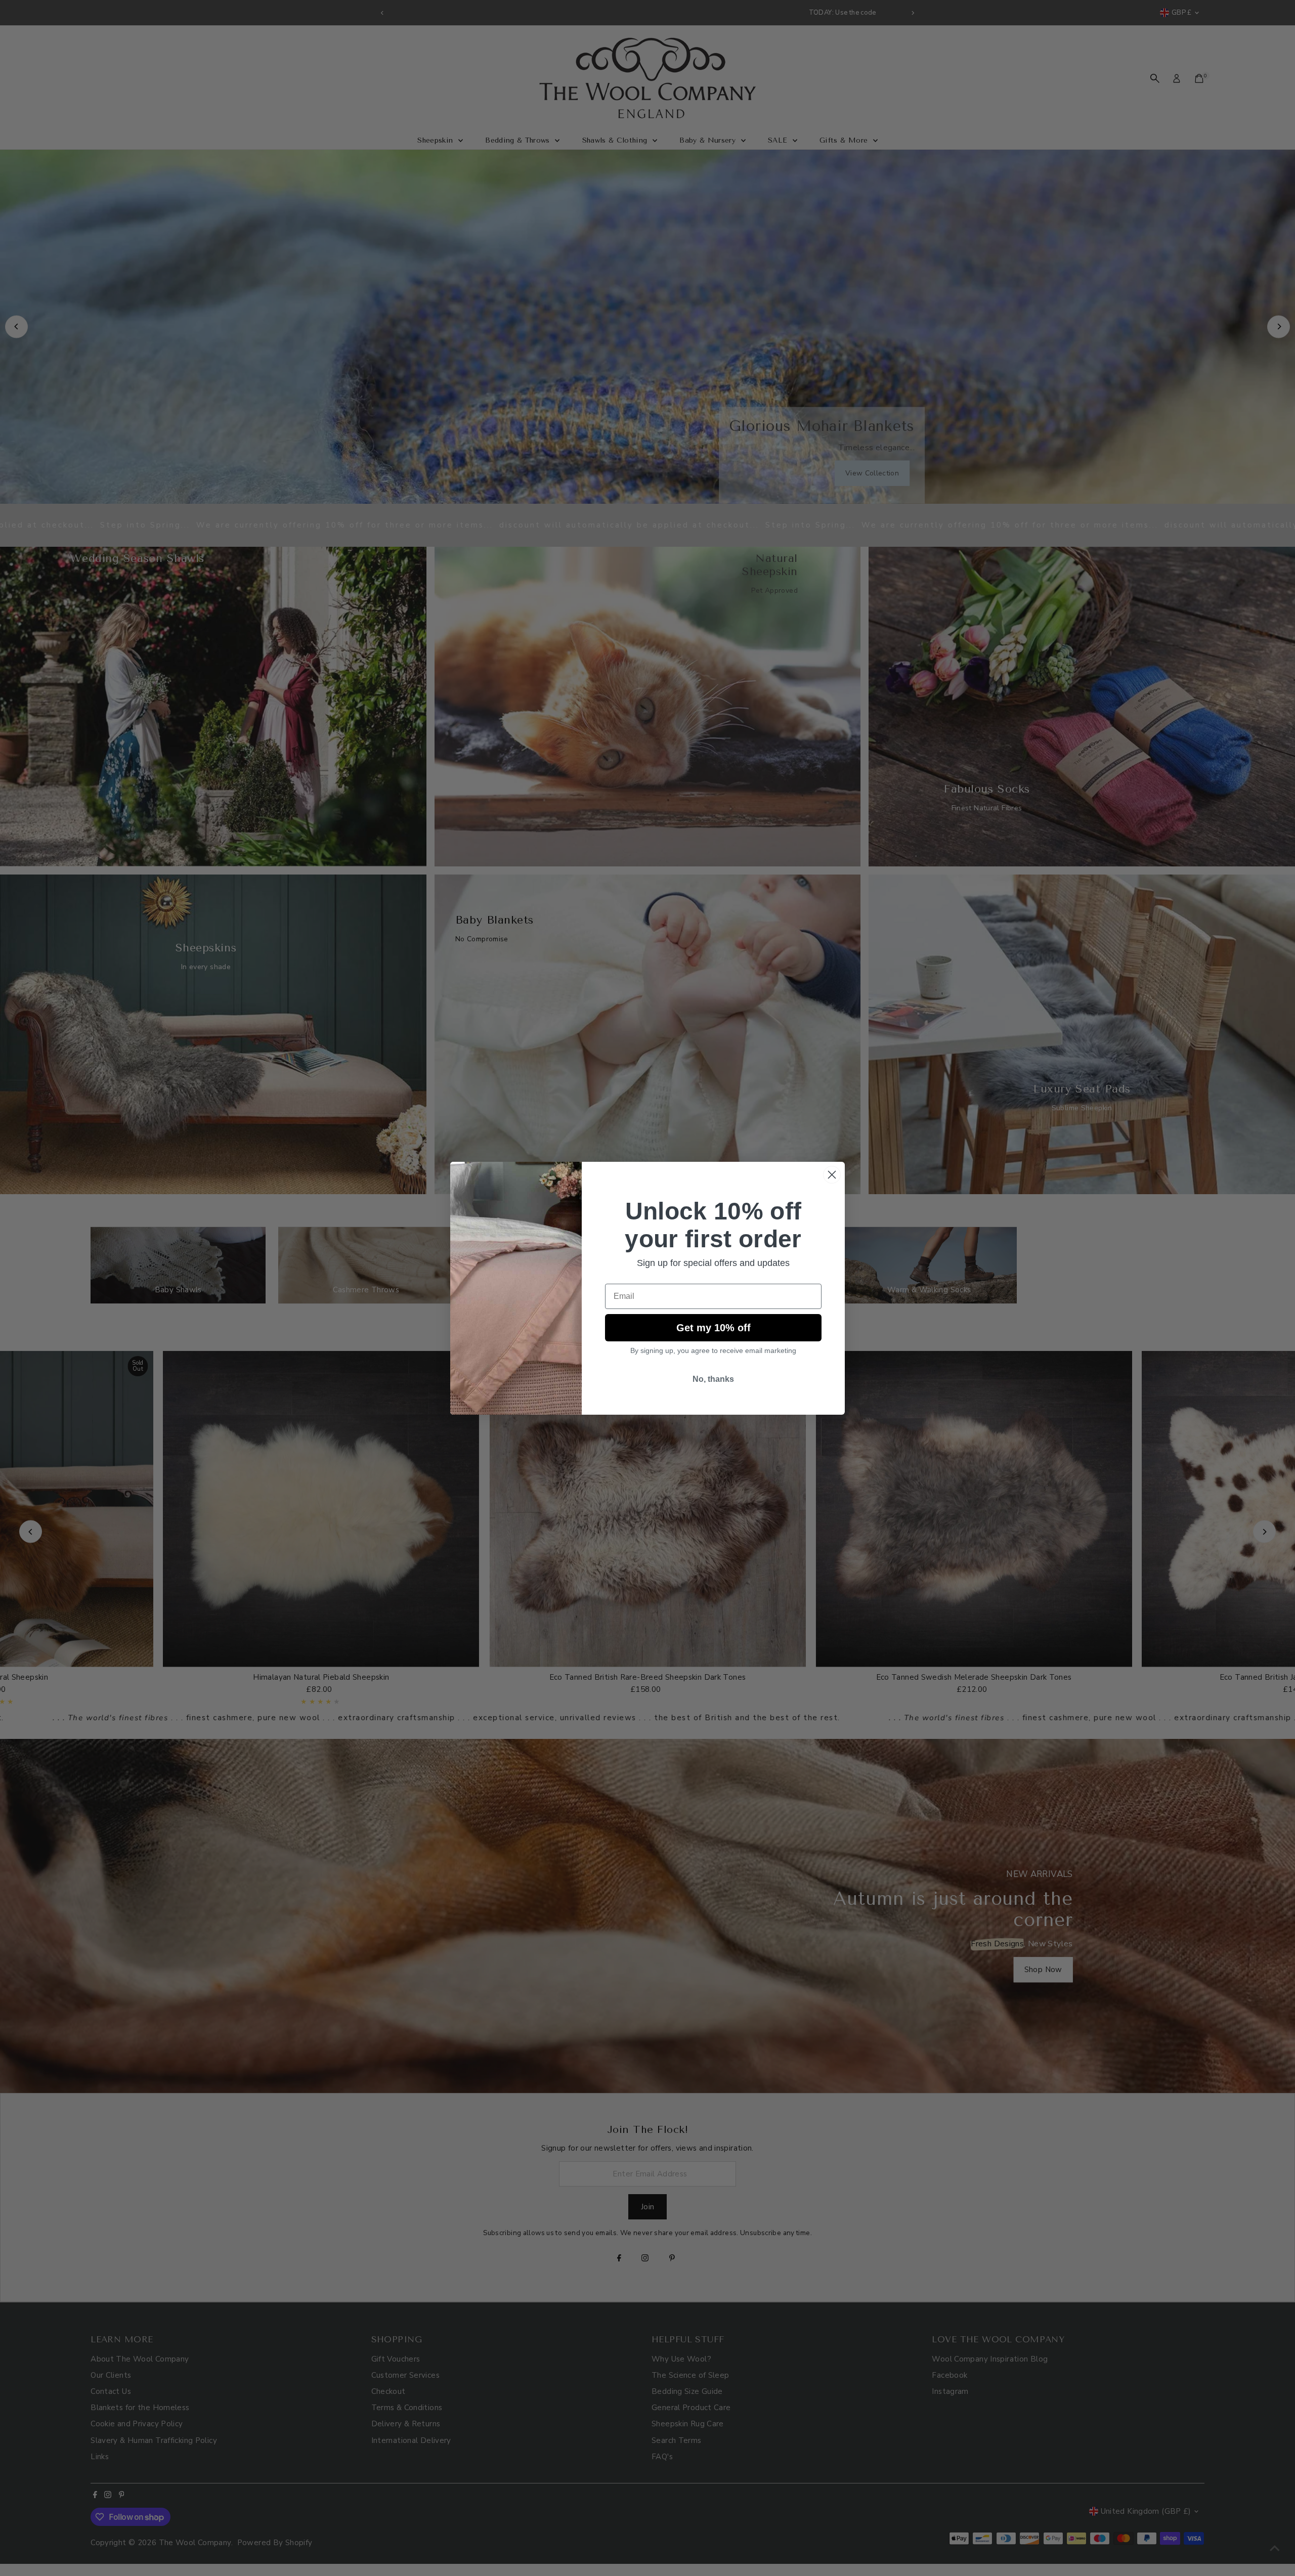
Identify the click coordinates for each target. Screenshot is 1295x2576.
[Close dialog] (832, 1175)
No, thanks (713, 1379)
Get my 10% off (714, 1328)
